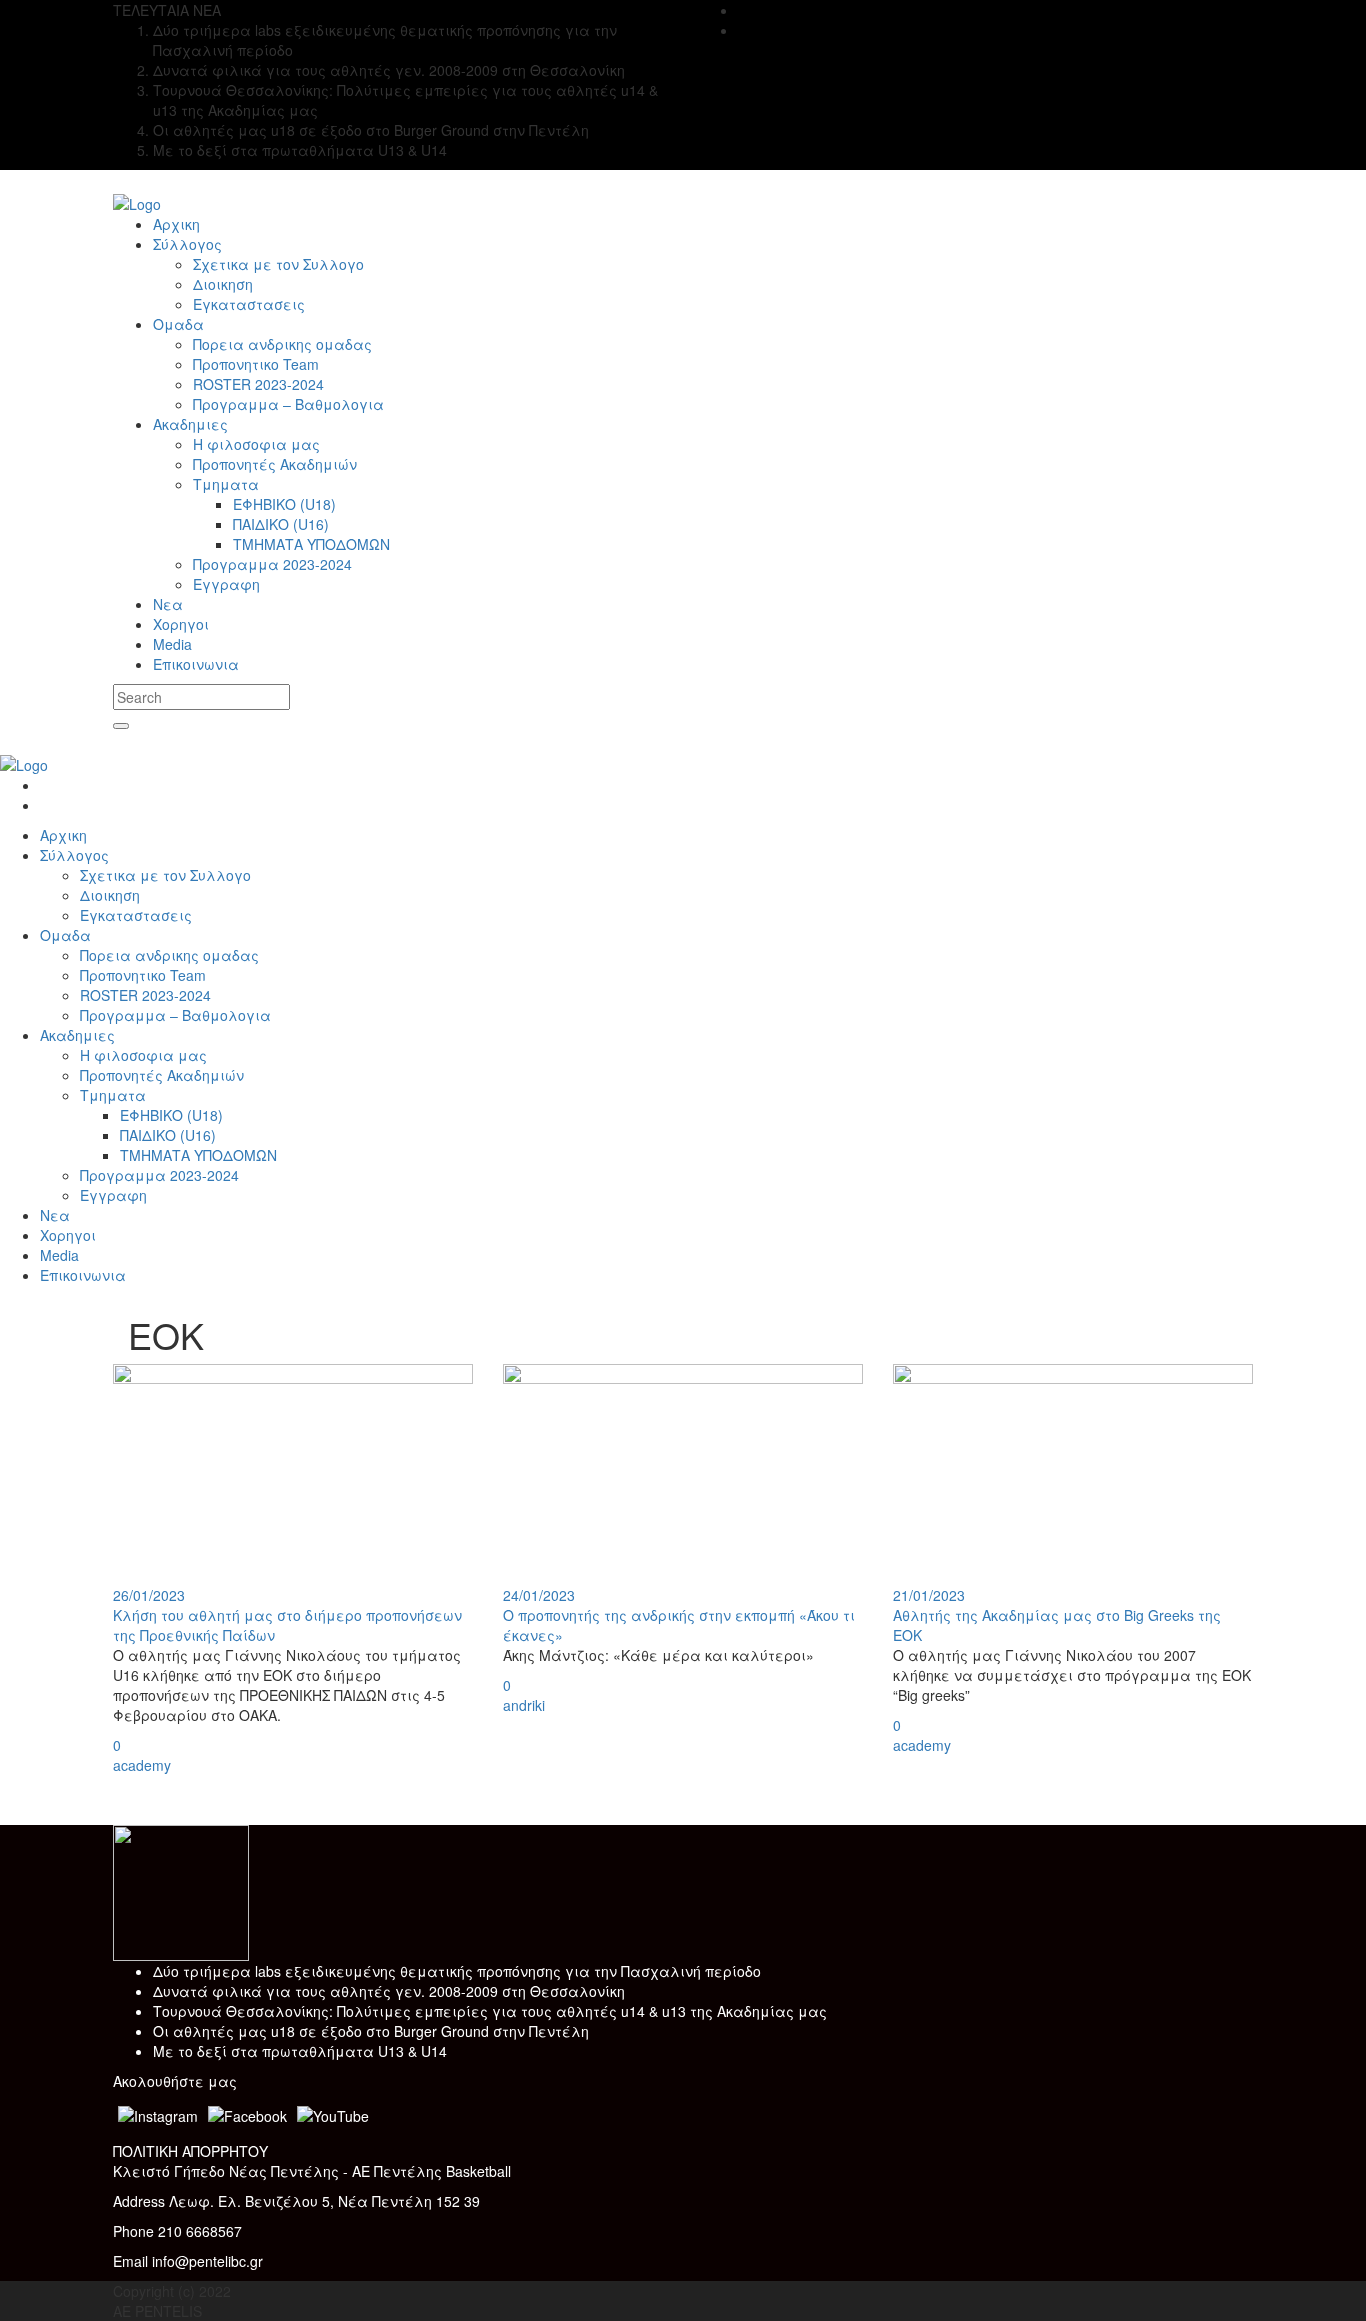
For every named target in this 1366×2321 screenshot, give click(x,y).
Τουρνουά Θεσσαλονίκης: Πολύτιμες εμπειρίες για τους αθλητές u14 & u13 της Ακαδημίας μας (490, 2011)
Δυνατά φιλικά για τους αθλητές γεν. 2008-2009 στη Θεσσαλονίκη (389, 1991)
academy (142, 1765)
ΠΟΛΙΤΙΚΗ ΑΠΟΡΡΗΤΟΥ (190, 2151)
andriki (524, 1705)
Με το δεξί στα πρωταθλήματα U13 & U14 (300, 2051)
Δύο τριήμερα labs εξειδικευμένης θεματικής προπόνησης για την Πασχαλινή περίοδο (457, 1971)
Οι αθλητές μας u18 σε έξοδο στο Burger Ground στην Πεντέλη (371, 2031)
